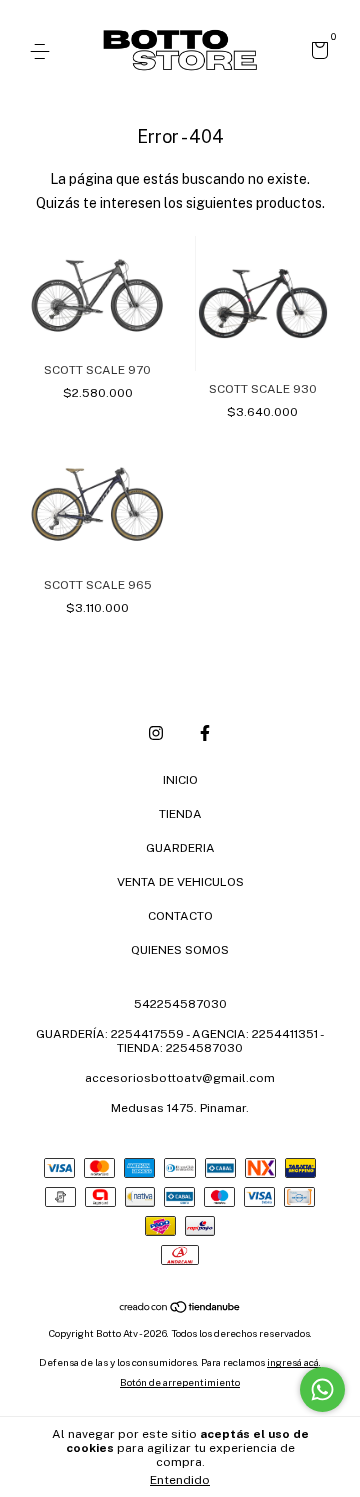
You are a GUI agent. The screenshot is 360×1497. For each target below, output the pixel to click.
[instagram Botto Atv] (156, 733)
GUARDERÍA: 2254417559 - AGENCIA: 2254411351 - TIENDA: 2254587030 (180, 1041)
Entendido (180, 1480)
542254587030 (180, 1004)
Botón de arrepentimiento (180, 1382)
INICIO (180, 780)
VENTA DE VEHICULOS (180, 882)
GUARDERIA (180, 848)
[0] (316, 53)
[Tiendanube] (180, 1308)
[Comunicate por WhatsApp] (322, 1389)
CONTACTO (180, 916)
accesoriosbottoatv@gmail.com (180, 1078)
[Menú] (43, 52)
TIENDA (180, 814)
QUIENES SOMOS (180, 950)
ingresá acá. (294, 1362)
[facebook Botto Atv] (205, 733)
